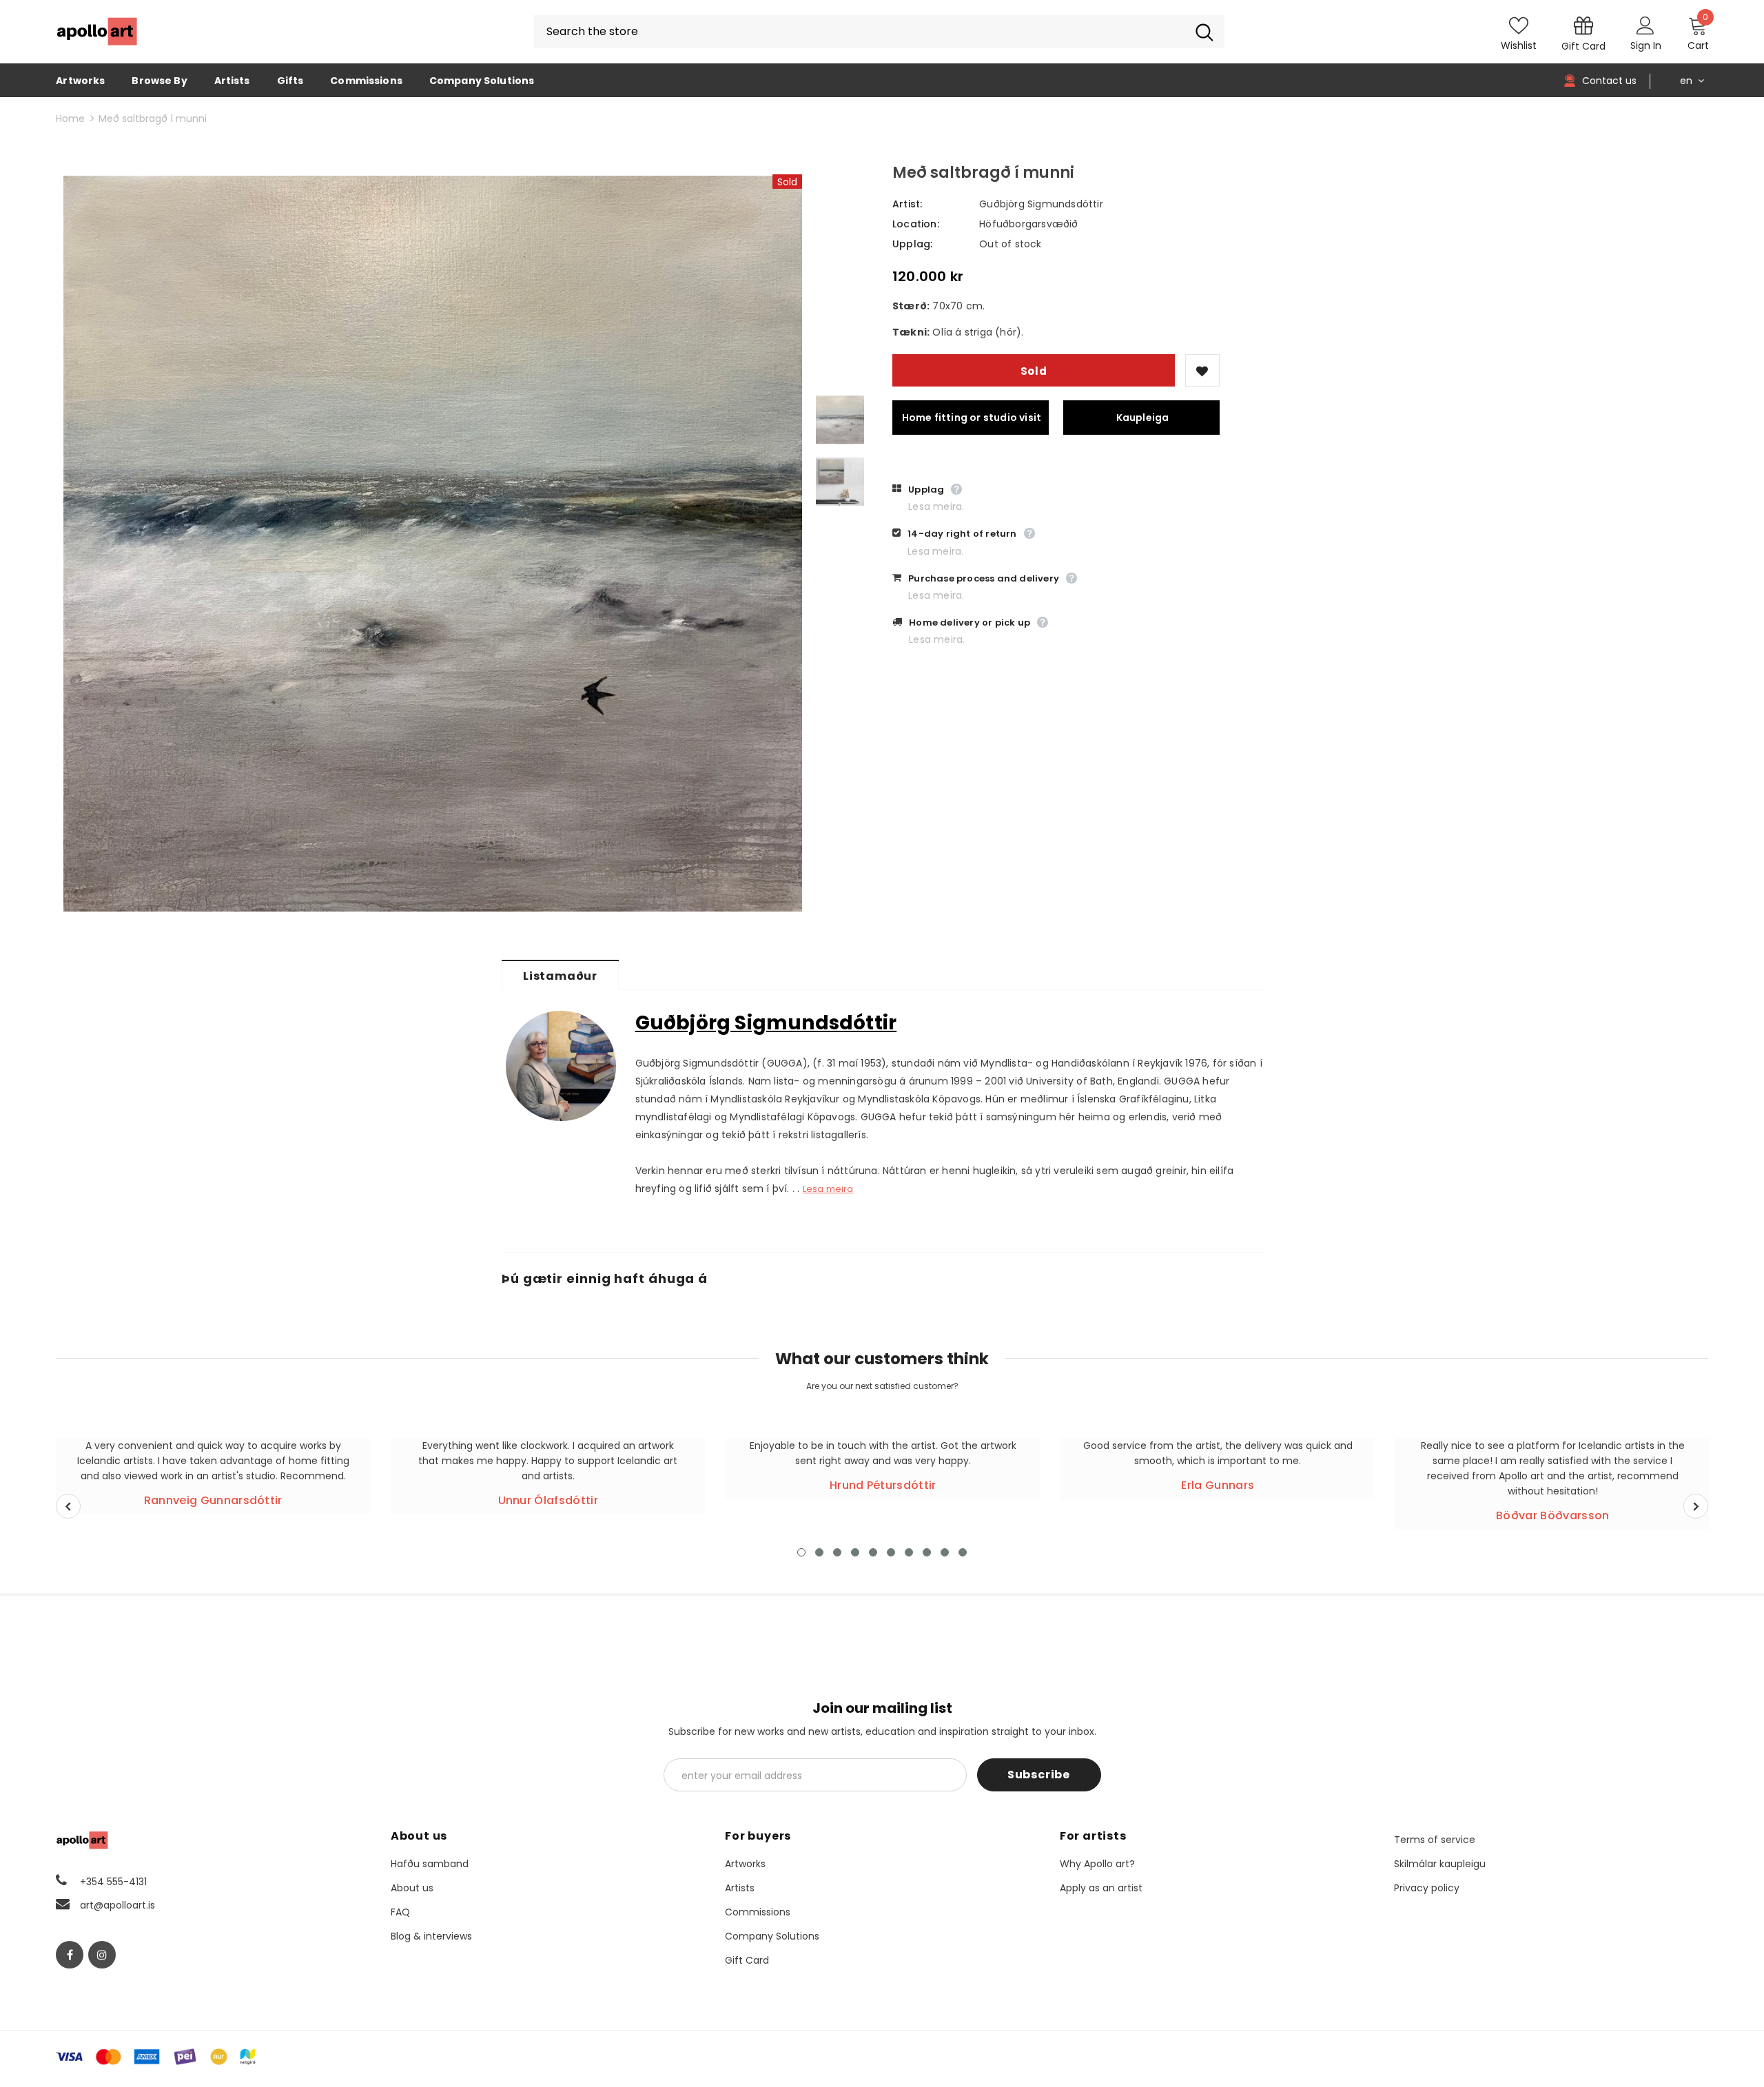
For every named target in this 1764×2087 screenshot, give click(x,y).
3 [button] (837, 1552)
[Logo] (97, 32)
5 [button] (873, 1552)
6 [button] (891, 1552)
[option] (433, 544)
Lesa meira (828, 1189)
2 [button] (819, 1552)
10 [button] (963, 1552)
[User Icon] (1645, 25)
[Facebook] (70, 1955)
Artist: (907, 204)
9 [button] (945, 1552)
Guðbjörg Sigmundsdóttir (1041, 204)
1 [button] (801, 1552)
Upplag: (912, 244)
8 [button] (927, 1552)
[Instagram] (102, 1955)
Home (70, 119)
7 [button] (909, 1552)
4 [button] (855, 1552)
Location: (916, 224)
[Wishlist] (1202, 370)
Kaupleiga (1143, 418)
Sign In (1646, 45)
